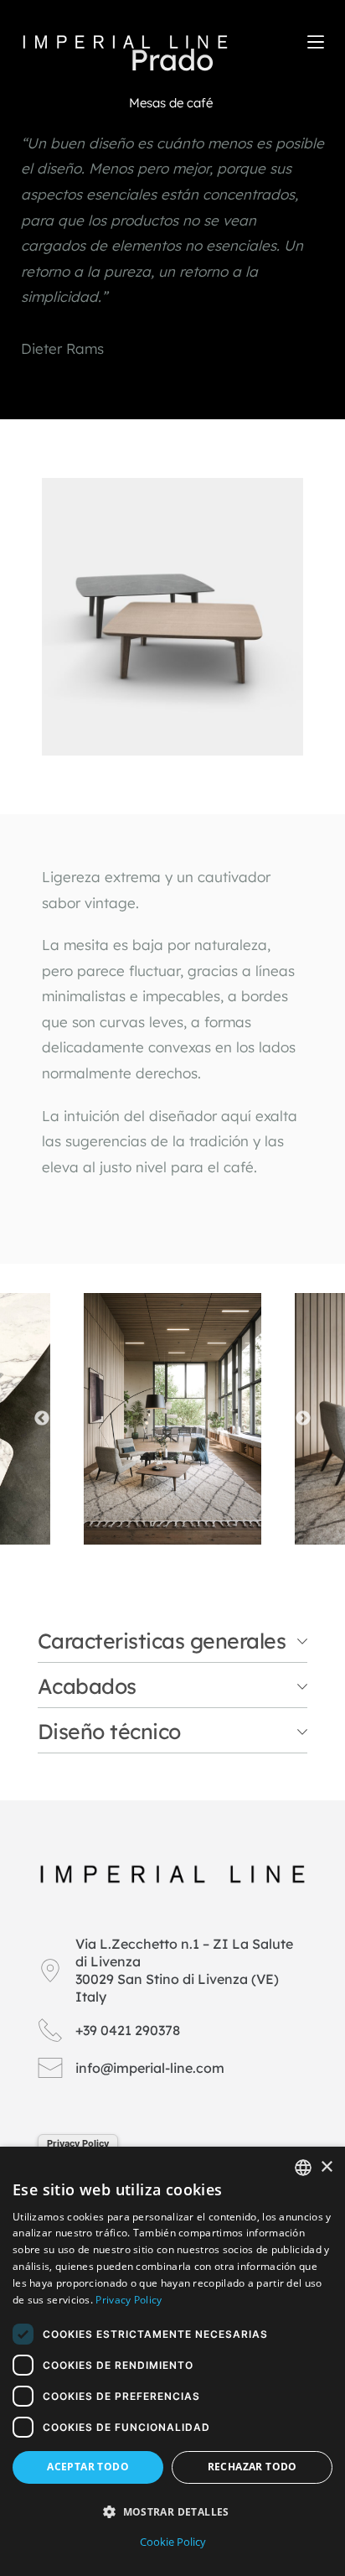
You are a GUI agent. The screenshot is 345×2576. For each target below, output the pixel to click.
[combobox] (303, 2168)
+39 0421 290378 (128, 2030)
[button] (172, 2512)
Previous (42, 1419)
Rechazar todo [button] (252, 2467)
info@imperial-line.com (150, 2068)
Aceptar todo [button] (88, 2467)
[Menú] (316, 42)
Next (303, 1419)
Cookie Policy (173, 2542)
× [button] (326, 2167)
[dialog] (172, 2361)
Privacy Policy (78, 2143)
